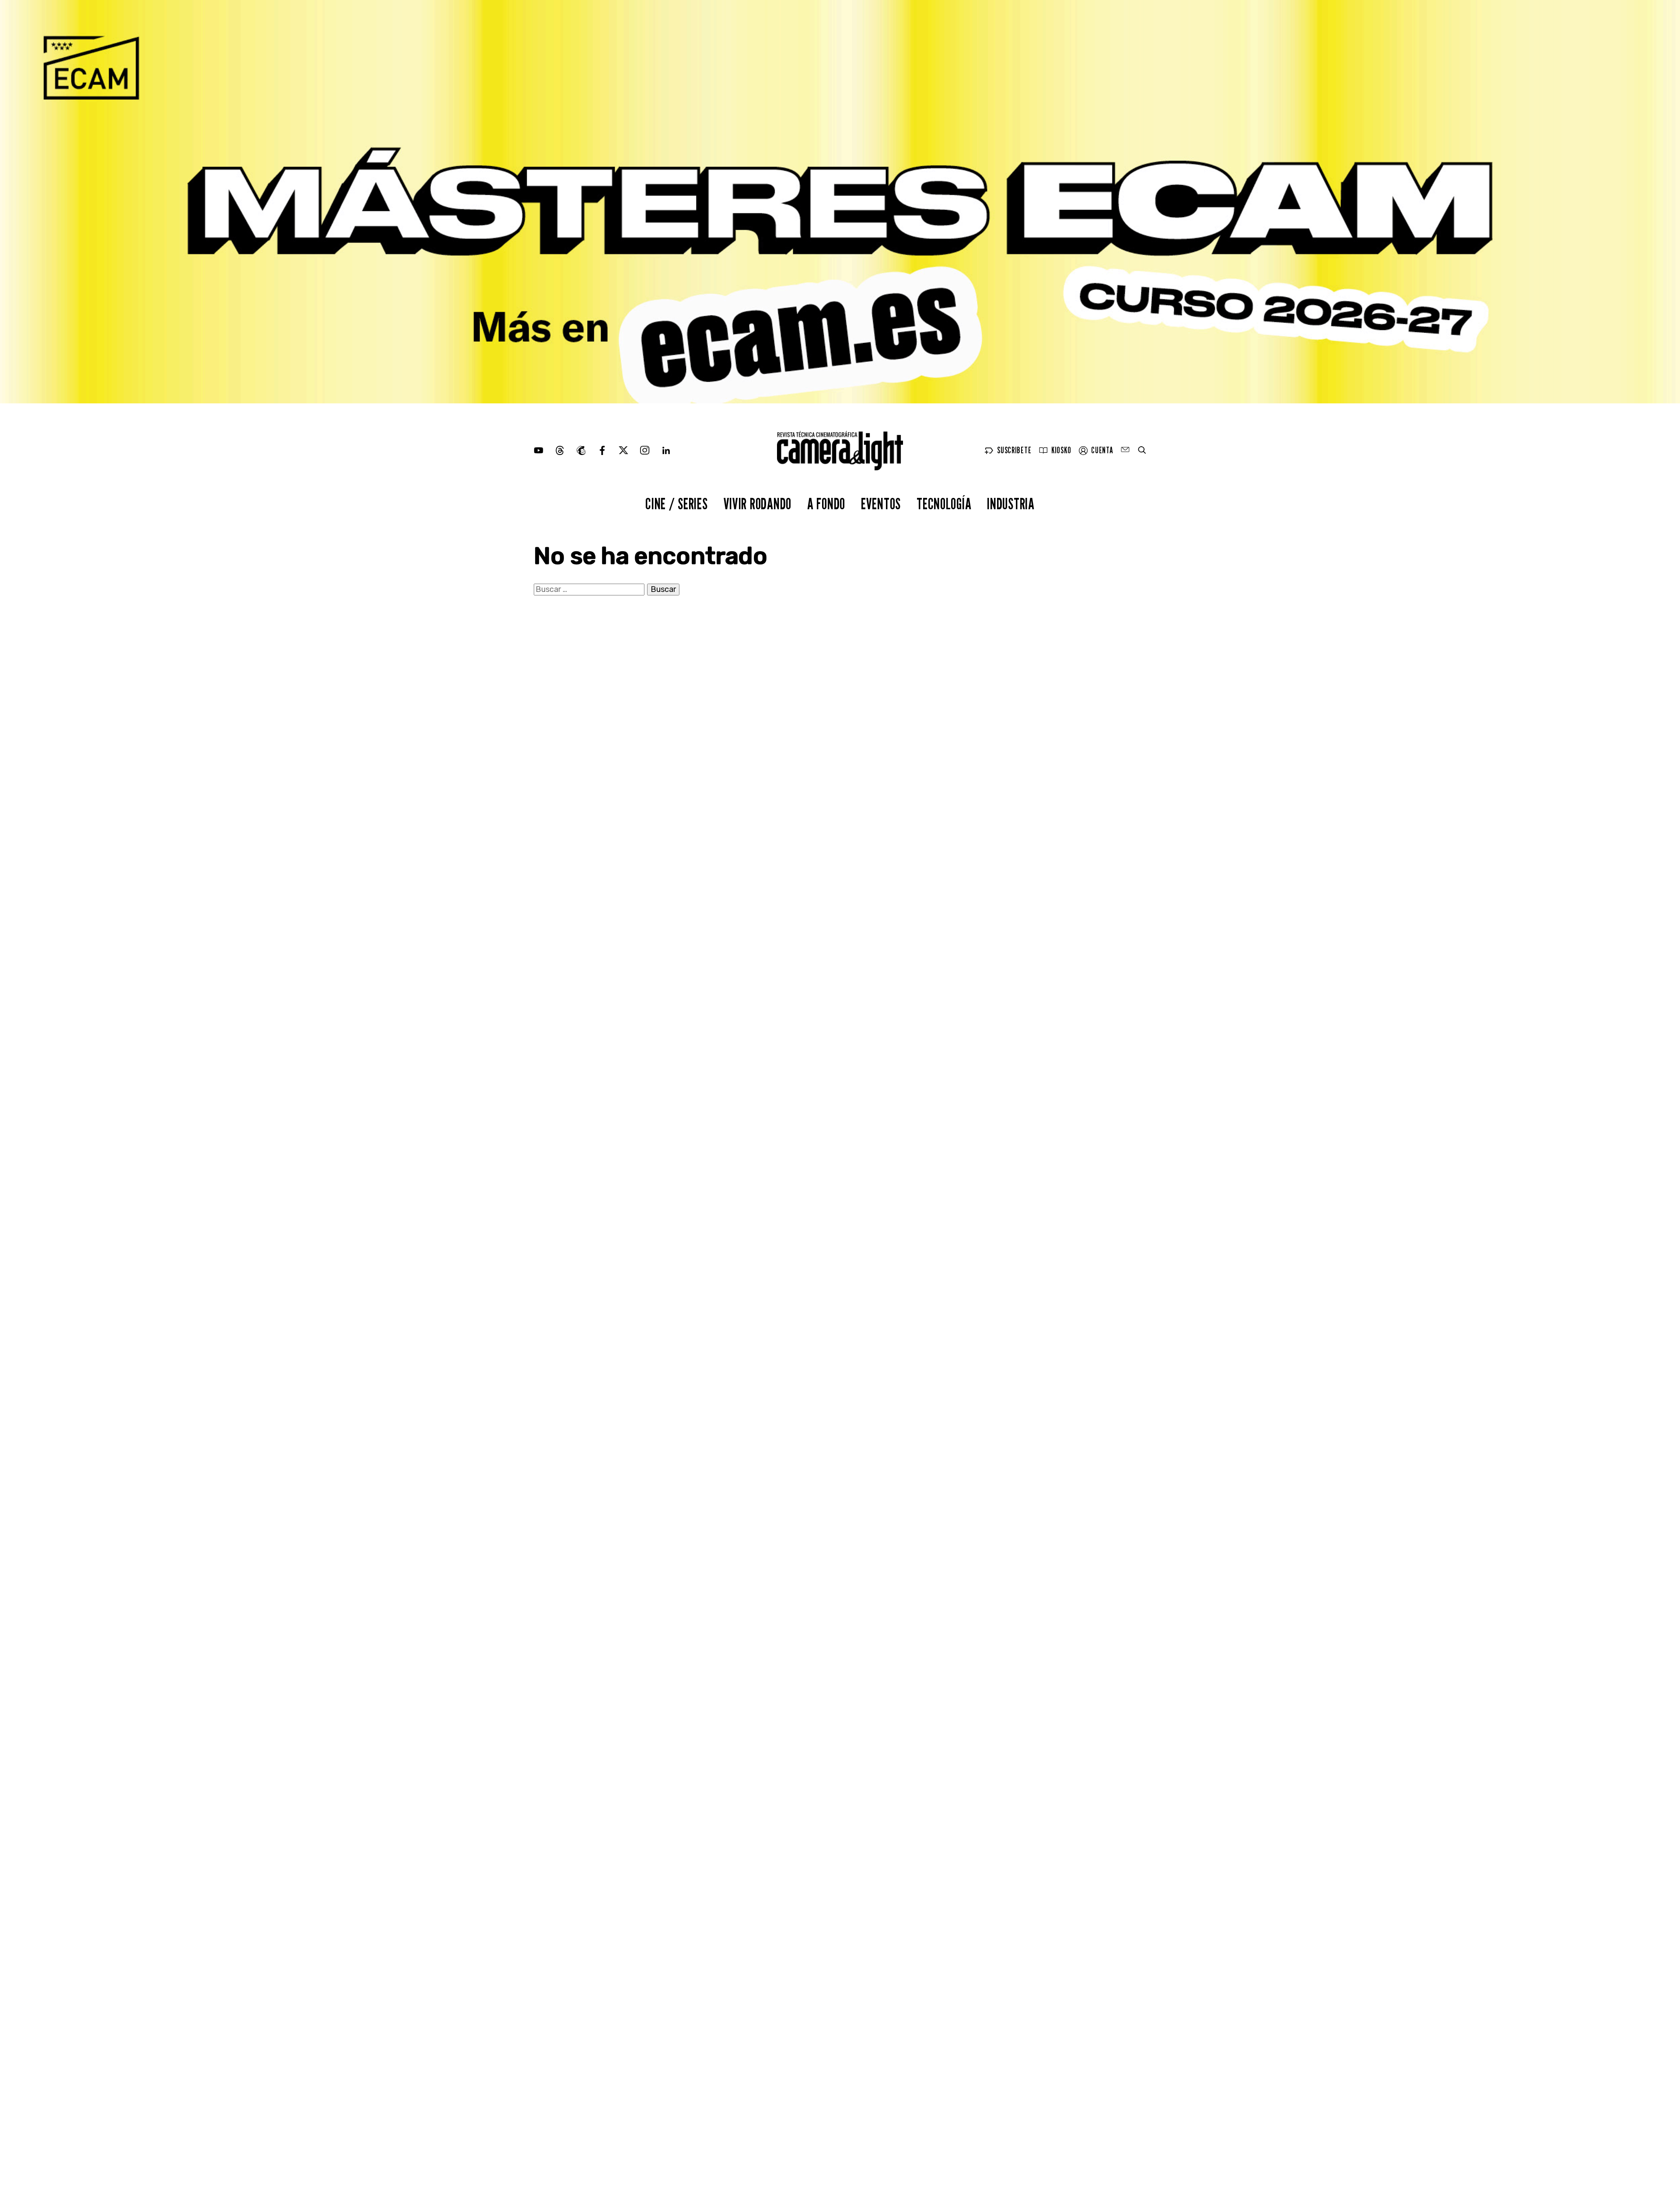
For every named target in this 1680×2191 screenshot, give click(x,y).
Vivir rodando (758, 503)
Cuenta (1102, 450)
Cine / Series (676, 503)
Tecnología (944, 503)
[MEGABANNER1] (840, 202)
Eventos (881, 503)
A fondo (826, 503)
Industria (1011, 503)
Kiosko (1061, 450)
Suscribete (1014, 450)
